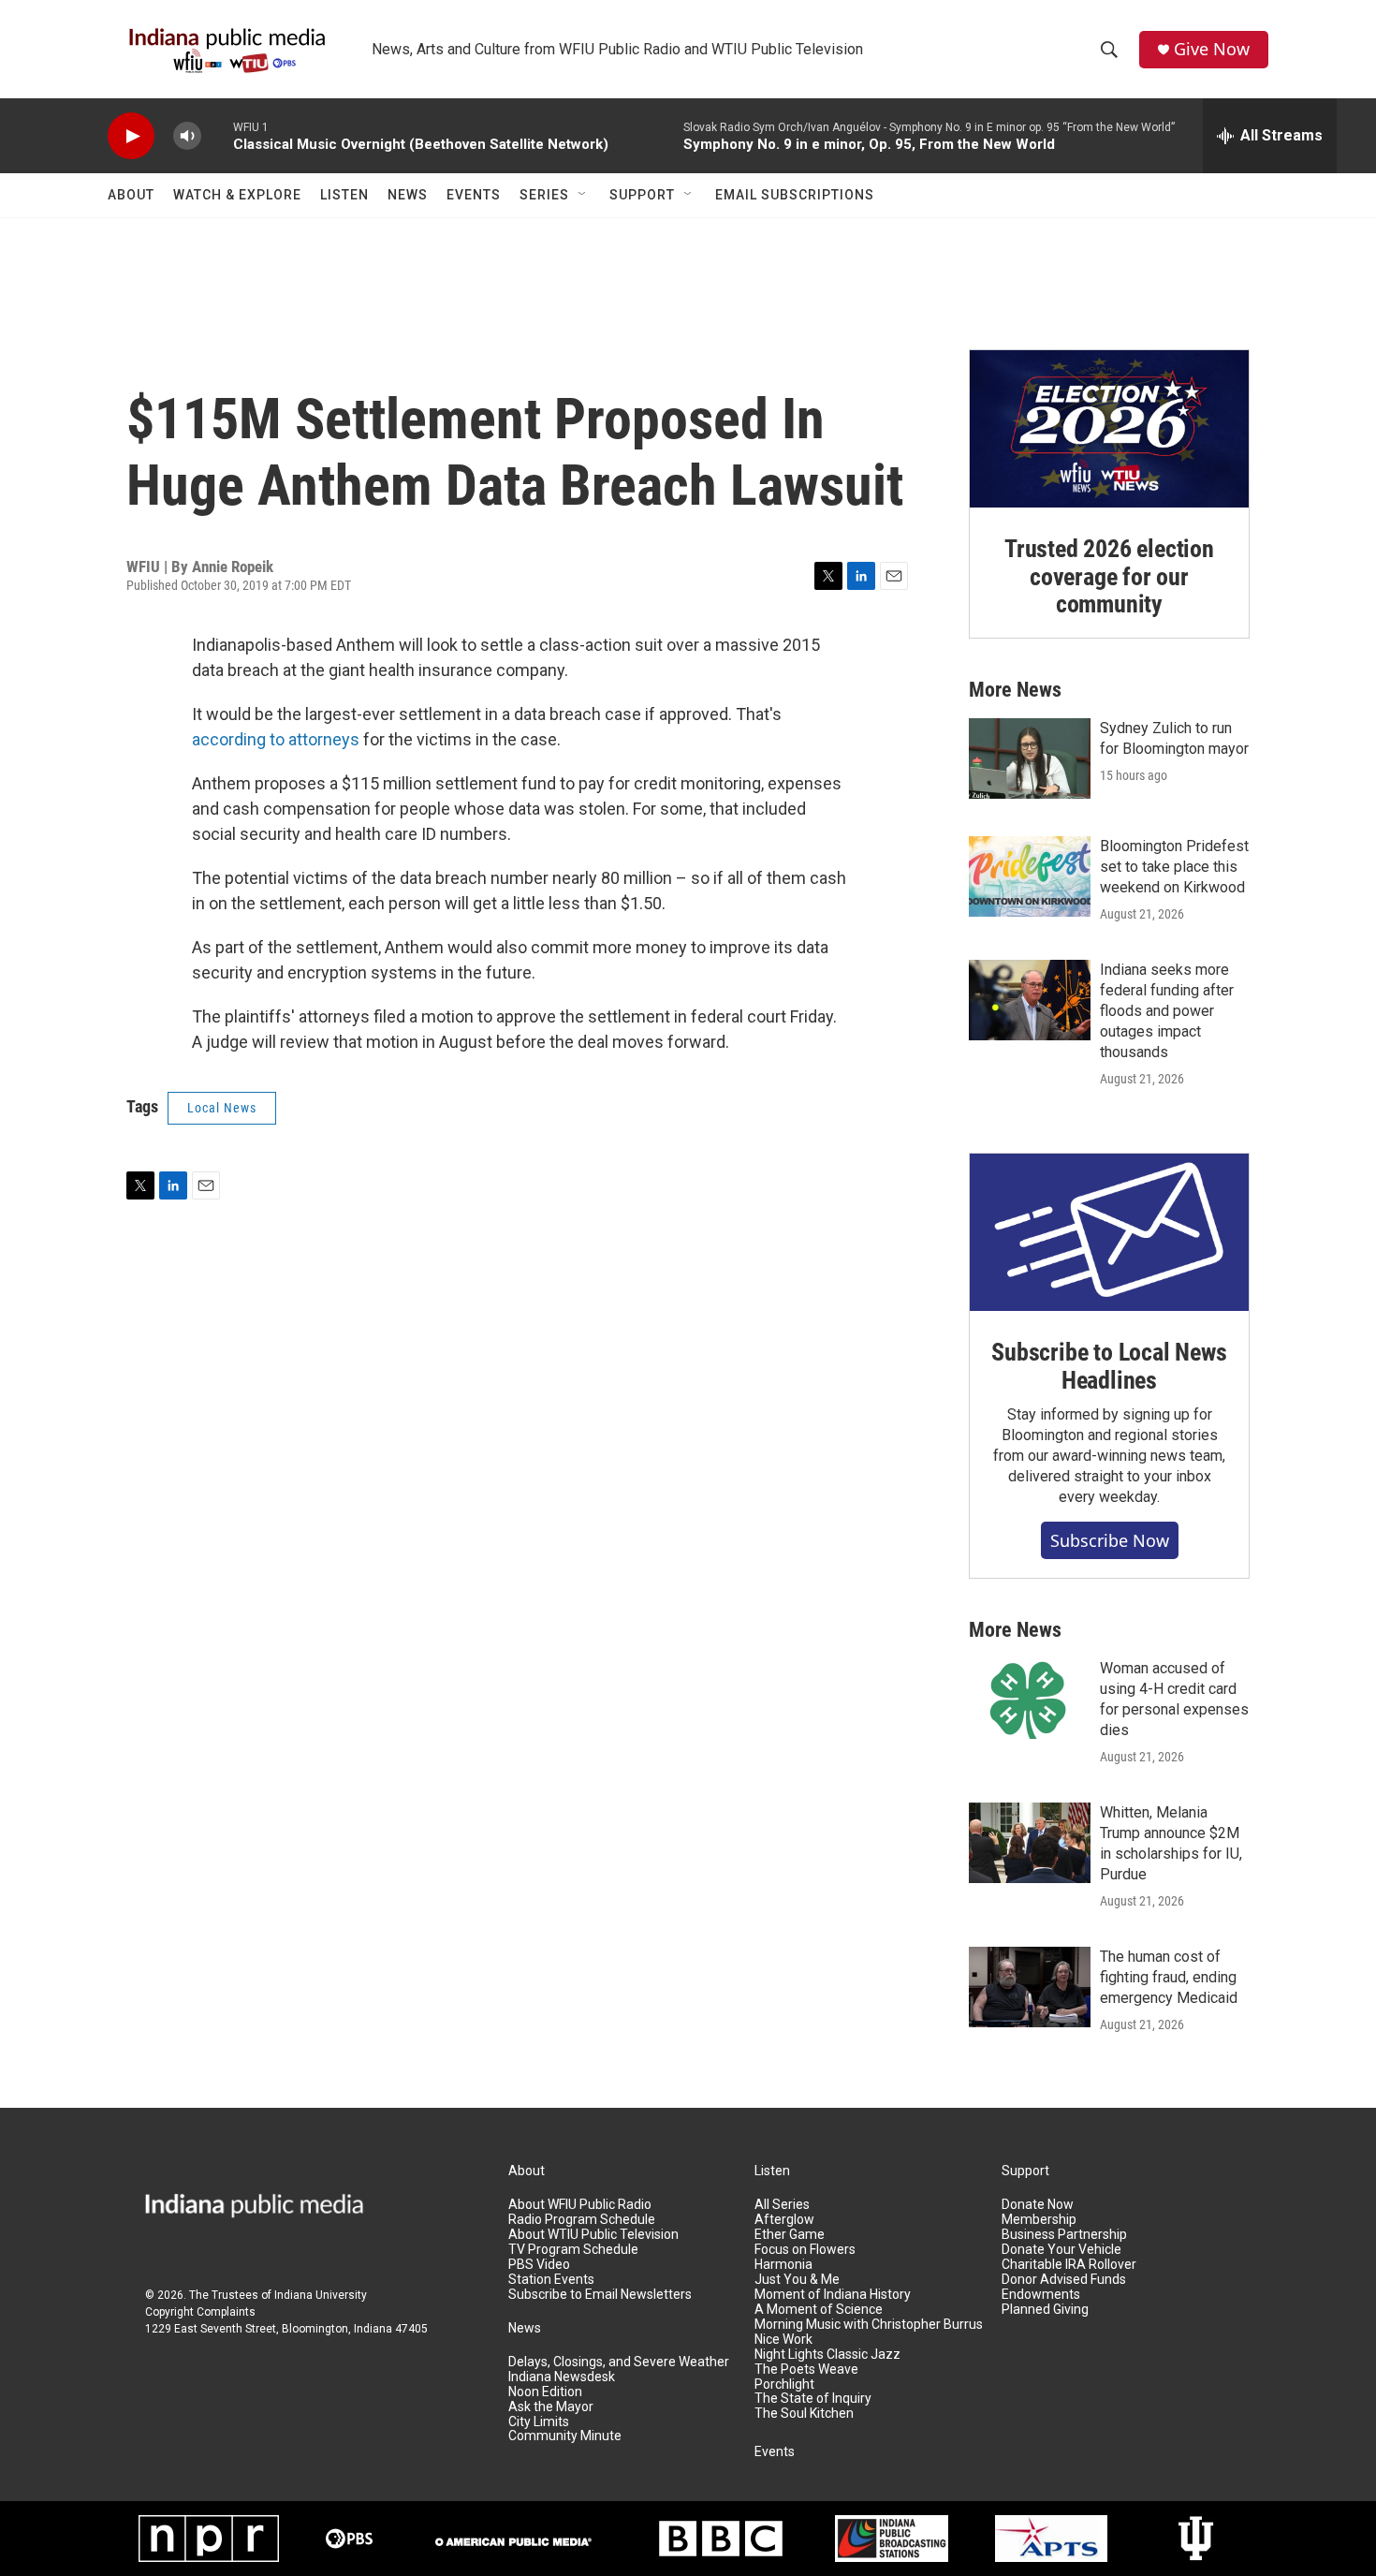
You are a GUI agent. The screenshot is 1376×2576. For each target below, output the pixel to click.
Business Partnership (1064, 2235)
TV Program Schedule (573, 2250)
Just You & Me (797, 2280)
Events (474, 195)
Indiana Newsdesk (562, 2377)
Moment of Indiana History (833, 2295)
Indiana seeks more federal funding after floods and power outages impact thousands (1167, 1011)
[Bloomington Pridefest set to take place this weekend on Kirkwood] (1030, 876)
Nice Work (783, 2340)
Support (642, 195)
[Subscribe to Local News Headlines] (1109, 1232)
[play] (131, 136)
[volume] (187, 136)
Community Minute (565, 2436)
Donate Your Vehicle (1061, 2250)
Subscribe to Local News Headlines (1109, 1366)
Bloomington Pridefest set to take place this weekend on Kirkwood (1174, 867)
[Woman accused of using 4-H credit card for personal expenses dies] (1030, 1699)
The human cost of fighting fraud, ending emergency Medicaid (1169, 1977)
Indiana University (321, 2295)
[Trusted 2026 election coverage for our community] (1109, 429)
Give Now (1212, 49)
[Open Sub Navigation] (583, 195)
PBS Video (539, 2265)
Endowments (1041, 2295)
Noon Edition (545, 2392)
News (408, 195)
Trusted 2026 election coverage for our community (1109, 577)
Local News (222, 1108)
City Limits (539, 2422)
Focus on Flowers (805, 2250)
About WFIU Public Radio (580, 2205)
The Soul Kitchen (804, 2414)
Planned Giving (1045, 2310)
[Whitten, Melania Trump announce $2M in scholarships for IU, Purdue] (1030, 1843)
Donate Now (1038, 2205)
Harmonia (783, 2265)
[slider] (217, 135)
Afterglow (784, 2220)
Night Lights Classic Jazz (827, 2355)
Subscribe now (1110, 1540)
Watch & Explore (237, 195)
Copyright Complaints (200, 2312)
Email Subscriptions (795, 195)
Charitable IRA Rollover (1069, 2265)
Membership (1039, 2220)
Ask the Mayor (551, 2407)
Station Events (551, 2280)
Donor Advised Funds (1064, 2280)
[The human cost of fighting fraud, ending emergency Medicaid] (1030, 1987)
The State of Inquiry (813, 2399)
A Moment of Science (819, 2310)
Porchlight (784, 2385)
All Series (782, 2205)
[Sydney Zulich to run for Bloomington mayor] (1030, 758)
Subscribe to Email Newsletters (600, 2295)
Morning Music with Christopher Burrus (869, 2325)
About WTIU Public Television (593, 2235)
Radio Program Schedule (582, 2220)
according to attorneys (276, 739)
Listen (344, 195)
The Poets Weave (806, 2370)
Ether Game (790, 2235)
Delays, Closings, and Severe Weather (619, 2362)
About (131, 195)
